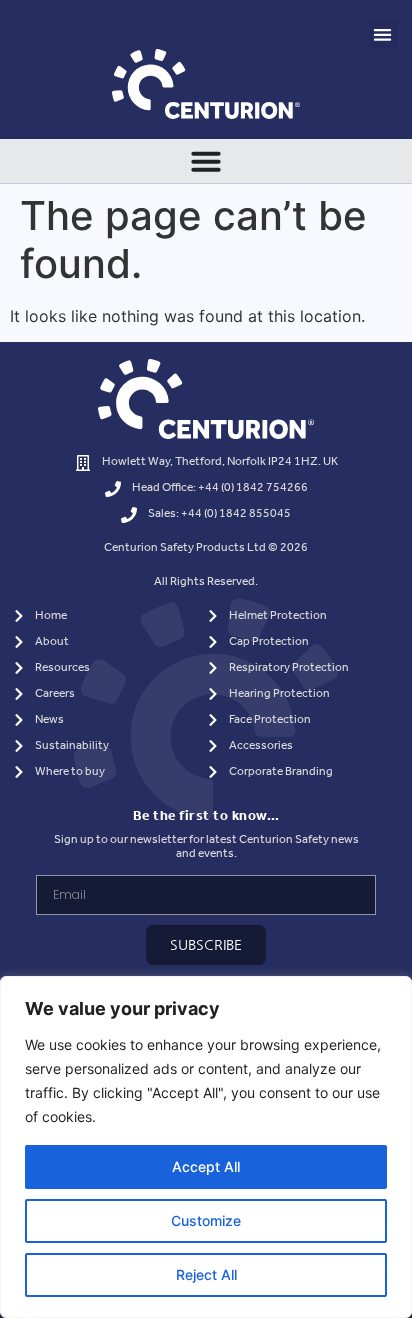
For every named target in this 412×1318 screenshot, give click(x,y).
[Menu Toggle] (206, 161)
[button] (383, 34)
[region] (206, 1147)
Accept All (206, 1166)
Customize (206, 1220)
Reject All (206, 1274)
